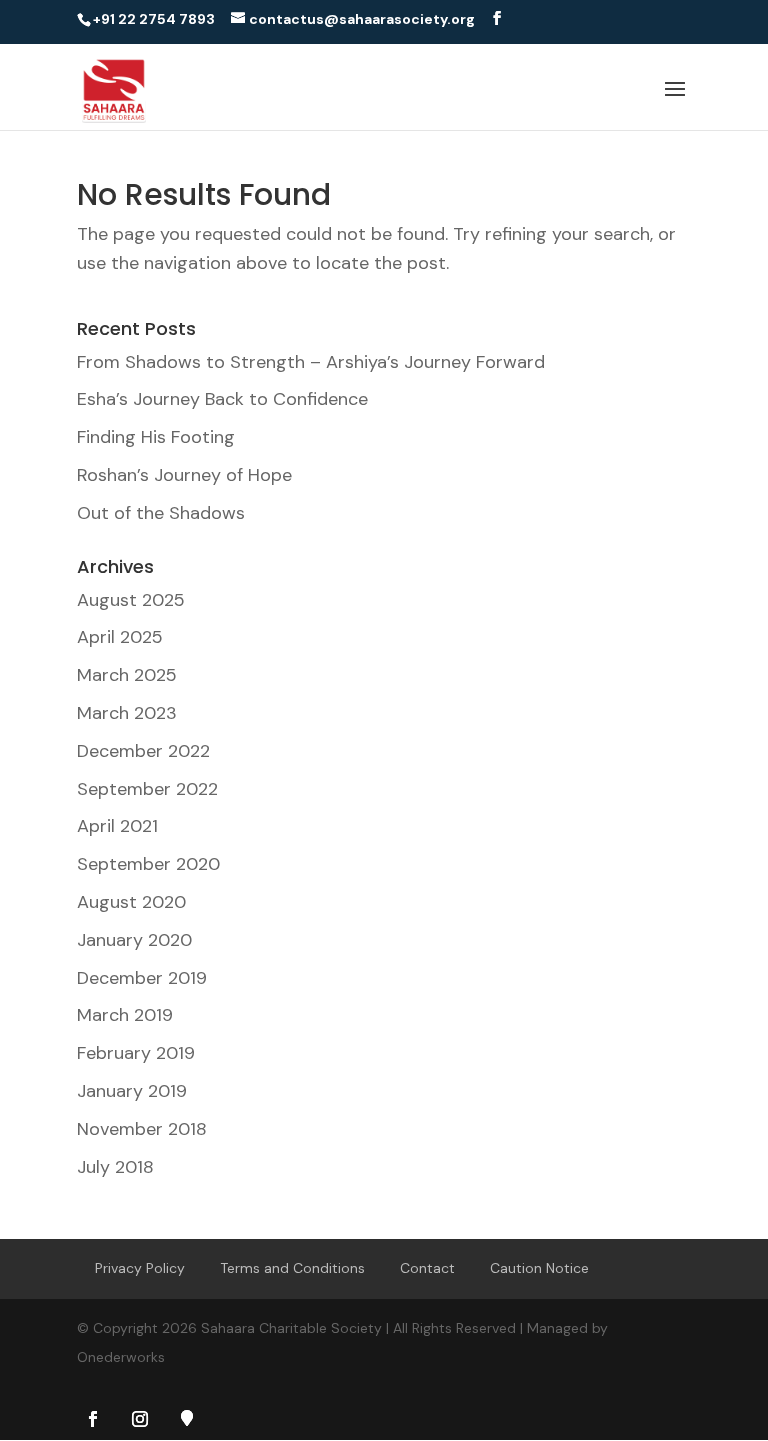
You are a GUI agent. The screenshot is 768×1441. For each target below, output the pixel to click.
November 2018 (142, 1129)
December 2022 (143, 751)
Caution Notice (539, 1268)
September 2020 (148, 864)
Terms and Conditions (292, 1268)
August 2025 (131, 600)
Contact (427, 1268)
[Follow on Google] (187, 1418)
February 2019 (136, 1053)
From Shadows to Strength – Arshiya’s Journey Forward (311, 362)
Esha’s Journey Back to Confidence (222, 399)
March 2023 (127, 713)
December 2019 (142, 978)
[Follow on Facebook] (93, 1419)
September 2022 (147, 789)
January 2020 (134, 940)
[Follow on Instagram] (140, 1419)
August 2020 (131, 902)
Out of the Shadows (161, 513)
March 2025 (127, 675)
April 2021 (117, 826)
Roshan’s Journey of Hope (184, 475)
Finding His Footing (156, 437)
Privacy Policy (140, 1268)
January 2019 (132, 1091)
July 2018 (115, 1167)
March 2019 (125, 1015)
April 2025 (120, 637)
